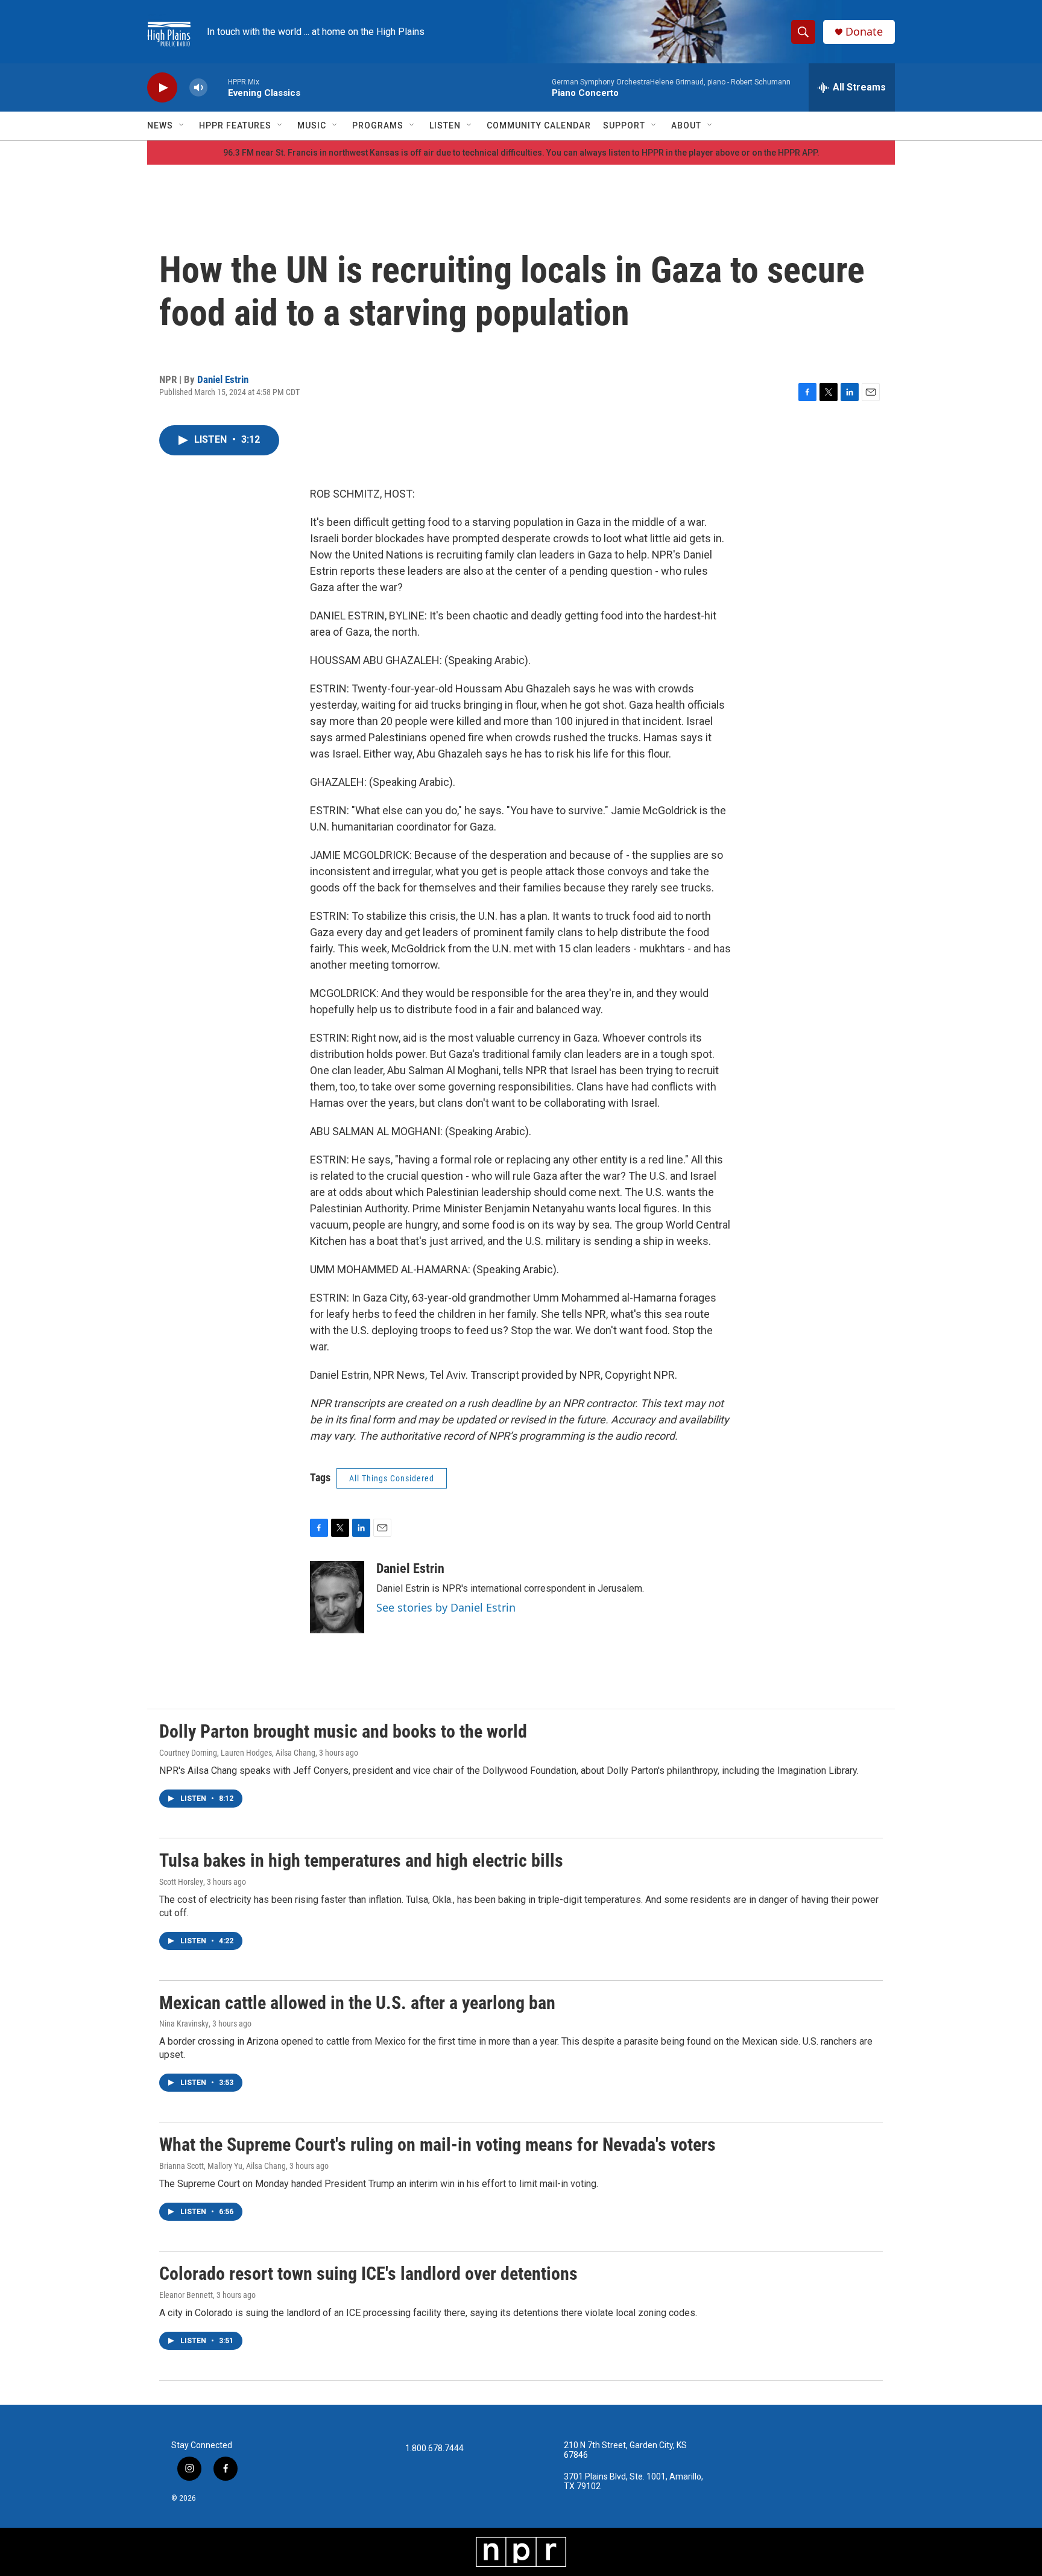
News (160, 125)
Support (624, 125)
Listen (445, 125)
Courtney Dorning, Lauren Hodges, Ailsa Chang (237, 1753)
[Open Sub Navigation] (182, 125)
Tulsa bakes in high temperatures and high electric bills (361, 1860)
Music (312, 125)
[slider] (218, 87)
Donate (864, 32)
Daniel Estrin (223, 379)
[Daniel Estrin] (337, 1597)
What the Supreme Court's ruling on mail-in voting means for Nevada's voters (437, 2144)
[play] (162, 88)
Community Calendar (539, 125)
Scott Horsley (181, 1882)
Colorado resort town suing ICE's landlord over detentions (368, 2274)
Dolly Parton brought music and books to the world (343, 1731)
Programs (378, 125)
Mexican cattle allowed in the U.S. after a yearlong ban (357, 2003)
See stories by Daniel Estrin (446, 1607)
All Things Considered (392, 1478)
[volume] (198, 88)
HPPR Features (235, 125)
